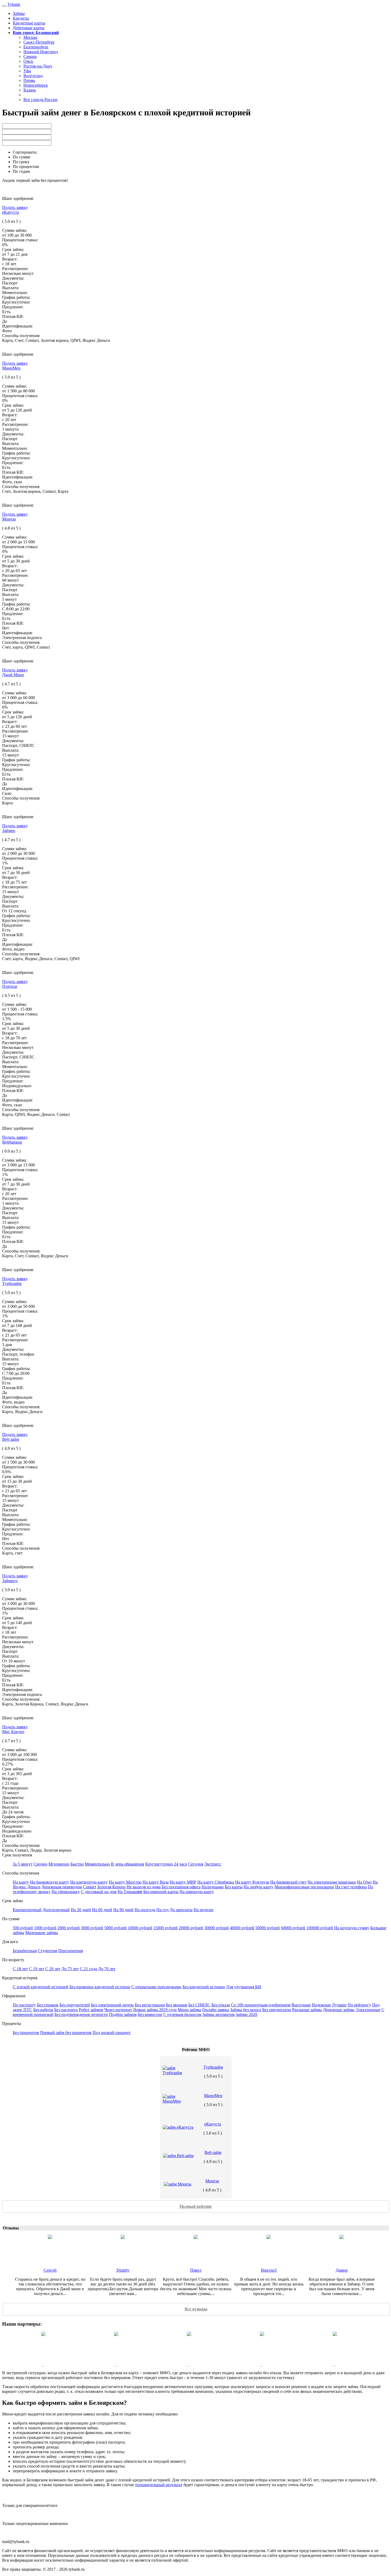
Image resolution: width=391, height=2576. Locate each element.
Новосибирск (36, 85)
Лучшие (339, 2005)
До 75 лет (70, 1969)
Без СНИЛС (199, 2005)
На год (163, 1910)
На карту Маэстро (125, 1882)
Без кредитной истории (204, 1987)
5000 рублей (115, 1928)
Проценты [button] (12, 2024)
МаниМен (11, 368)
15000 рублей (165, 1928)
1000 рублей (45, 1928)
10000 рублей (140, 1928)
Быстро (77, 1864)
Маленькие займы (42, 1933)
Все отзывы (196, 2309)
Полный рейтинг (196, 2206)
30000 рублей (217, 1928)
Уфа (27, 71)
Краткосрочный (27, 1910)
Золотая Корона (111, 1887)
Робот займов (91, 2010)
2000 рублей (69, 1928)
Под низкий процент (112, 2033)
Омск (28, 61)
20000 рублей (191, 1928)
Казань (30, 90)
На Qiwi (364, 1882)
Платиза (10, 986)
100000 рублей (320, 1928)
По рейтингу (359, 2005)
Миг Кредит (13, 1732)
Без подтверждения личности (81, 2014)
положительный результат (159, 2485)
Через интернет (118, 2010)
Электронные (368, 2010)
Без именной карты (161, 1892)
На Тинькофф (130, 1892)
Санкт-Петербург (39, 42)
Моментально (97, 1864)
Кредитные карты (29, 23)
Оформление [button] (14, 1996)
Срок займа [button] (13, 1901)
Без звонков (177, 2005)
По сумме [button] (11, 1919)
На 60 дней (102, 1910)
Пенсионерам (71, 1951)
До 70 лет (107, 1969)
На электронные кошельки (332, 1882)
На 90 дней (123, 1910)
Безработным (25, 1951)
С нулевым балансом (182, 2014)
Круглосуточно (159, 1864)
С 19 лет (37, 1969)
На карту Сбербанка (216, 1882)
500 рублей (23, 1928)
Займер (9, 831)
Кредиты (21, 18)
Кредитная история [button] (20, 1978)
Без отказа (221, 2005)
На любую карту (259, 1887)
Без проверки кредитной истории (100, 1987)
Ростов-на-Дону (38, 66)
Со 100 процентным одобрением (261, 2005)
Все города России (40, 100)
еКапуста (11, 212)
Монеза (9, 519)
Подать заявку (15, 207)
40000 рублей (242, 1928)
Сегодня (196, 1864)
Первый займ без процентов (66, 2033)
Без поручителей (75, 2005)
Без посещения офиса (181, 1887)
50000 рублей (268, 1928)
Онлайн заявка (216, 2010)
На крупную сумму (352, 1928)
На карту (21, 1882)
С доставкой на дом (99, 1892)
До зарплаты (181, 1910)
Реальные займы (307, 2010)
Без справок (48, 2005)
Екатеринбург (36, 47)
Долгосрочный (56, 1910)
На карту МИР (183, 1882)
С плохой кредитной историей (41, 1987)
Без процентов (26, 2033)
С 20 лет (53, 1969)
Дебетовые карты (29, 28)
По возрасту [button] (13, 1960)
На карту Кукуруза (252, 1882)
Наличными (213, 1887)
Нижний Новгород (41, 52)
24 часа (180, 1864)
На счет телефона (351, 1887)
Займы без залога (246, 2010)
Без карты (234, 1887)
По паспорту (24, 2005)
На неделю (203, 1910)
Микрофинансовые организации (304, 1887)
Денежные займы (339, 2010)
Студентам (47, 1951)
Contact (90, 1887)
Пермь (29, 80)
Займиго (10, 1581)
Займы (19, 13)
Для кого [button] (10, 1942)
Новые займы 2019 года (155, 2010)
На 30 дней (81, 1910)
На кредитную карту (89, 1882)
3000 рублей (92, 1928)
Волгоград (33, 76)
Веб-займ (11, 1439)
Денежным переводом (62, 1887)
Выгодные (301, 2005)
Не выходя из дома (144, 1887)
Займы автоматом (219, 2014)
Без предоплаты (277, 2010)
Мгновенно (59, 1864)
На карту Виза (156, 1882)
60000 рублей (293, 1928)
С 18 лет (20, 1969)
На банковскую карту (50, 1882)
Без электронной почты (112, 2005)
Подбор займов (123, 2014)
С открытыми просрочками (156, 1987)
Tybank (14, 4)
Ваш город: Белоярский (36, 33)
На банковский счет (288, 1882)
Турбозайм (12, 1283)
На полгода (145, 1910)
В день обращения (128, 1864)
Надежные (321, 2005)
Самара (30, 56)
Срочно (40, 1864)
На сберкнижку (66, 1892)
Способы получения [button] (21, 1873)
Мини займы (189, 2010)
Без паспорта (66, 2010)
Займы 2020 (246, 2014)
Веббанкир (12, 1142)
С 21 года (88, 1969)
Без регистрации (150, 2005)
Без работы (43, 2010)
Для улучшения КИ (244, 1987)
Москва (30, 37)
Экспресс (213, 1864)
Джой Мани (13, 675)
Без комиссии (150, 2014)
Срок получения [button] (17, 1855)
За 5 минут (23, 1864)
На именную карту (197, 1892)
